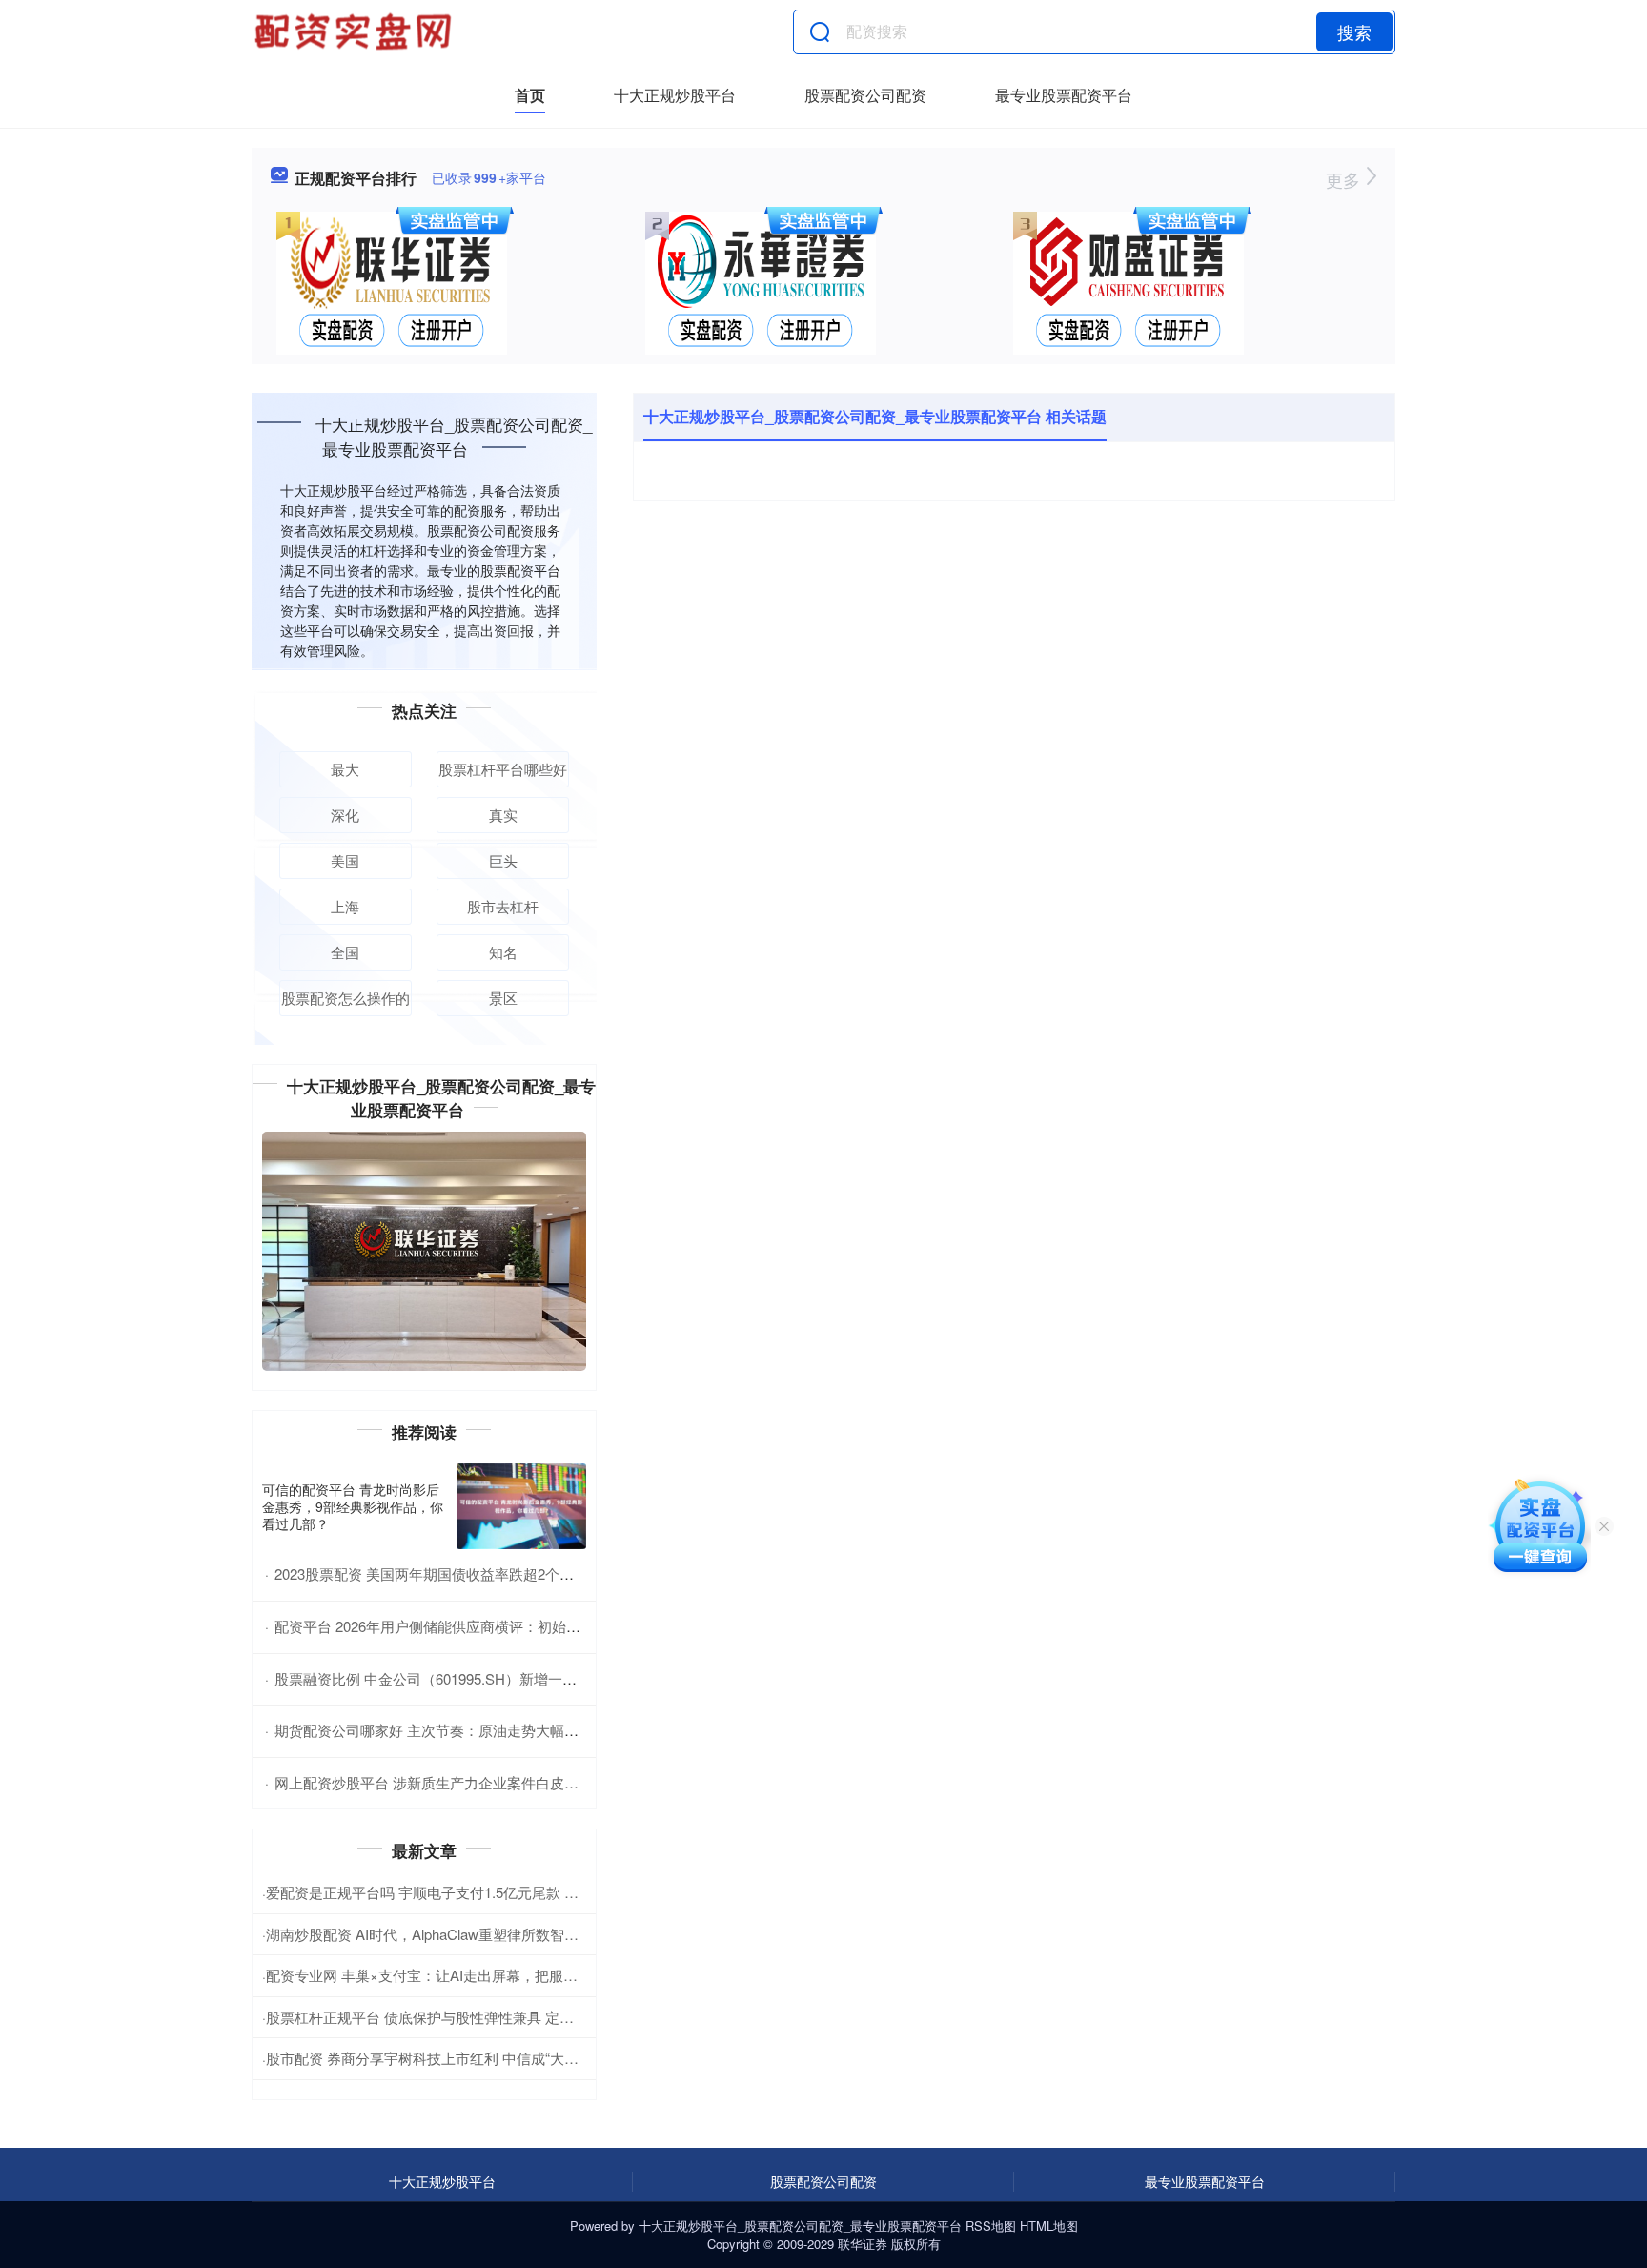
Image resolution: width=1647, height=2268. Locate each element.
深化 (345, 815)
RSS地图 (991, 2226)
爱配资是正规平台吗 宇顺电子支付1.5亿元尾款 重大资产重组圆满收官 (487, 1892)
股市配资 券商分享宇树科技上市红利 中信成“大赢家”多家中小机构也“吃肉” (501, 2058)
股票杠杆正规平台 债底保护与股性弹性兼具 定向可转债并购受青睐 (477, 2017)
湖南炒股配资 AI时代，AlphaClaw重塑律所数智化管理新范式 (458, 1934)
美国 (345, 860)
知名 (503, 952)
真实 (503, 815)
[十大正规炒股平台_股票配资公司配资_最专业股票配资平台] (356, 31)
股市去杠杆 (503, 906)
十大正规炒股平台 (675, 95)
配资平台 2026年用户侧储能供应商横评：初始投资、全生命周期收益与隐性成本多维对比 (556, 1626)
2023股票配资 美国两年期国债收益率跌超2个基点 (431, 1573)
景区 (503, 998)
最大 (345, 769)
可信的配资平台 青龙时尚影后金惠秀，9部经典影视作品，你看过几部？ (353, 1506)
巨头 (503, 860)
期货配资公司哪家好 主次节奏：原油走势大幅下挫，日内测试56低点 (491, 1730)
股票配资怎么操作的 (346, 998)
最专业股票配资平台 (1064, 95)
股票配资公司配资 (865, 95)
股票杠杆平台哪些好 (503, 769)
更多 (1345, 179)
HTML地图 (1049, 2226)
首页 (530, 95)
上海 (345, 906)
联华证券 (863, 2244)
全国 (345, 952)
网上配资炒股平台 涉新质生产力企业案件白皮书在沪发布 (455, 1782)
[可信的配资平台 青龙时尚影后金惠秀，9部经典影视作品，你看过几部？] (521, 1507)
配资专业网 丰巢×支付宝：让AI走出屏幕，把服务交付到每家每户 (472, 1975)
